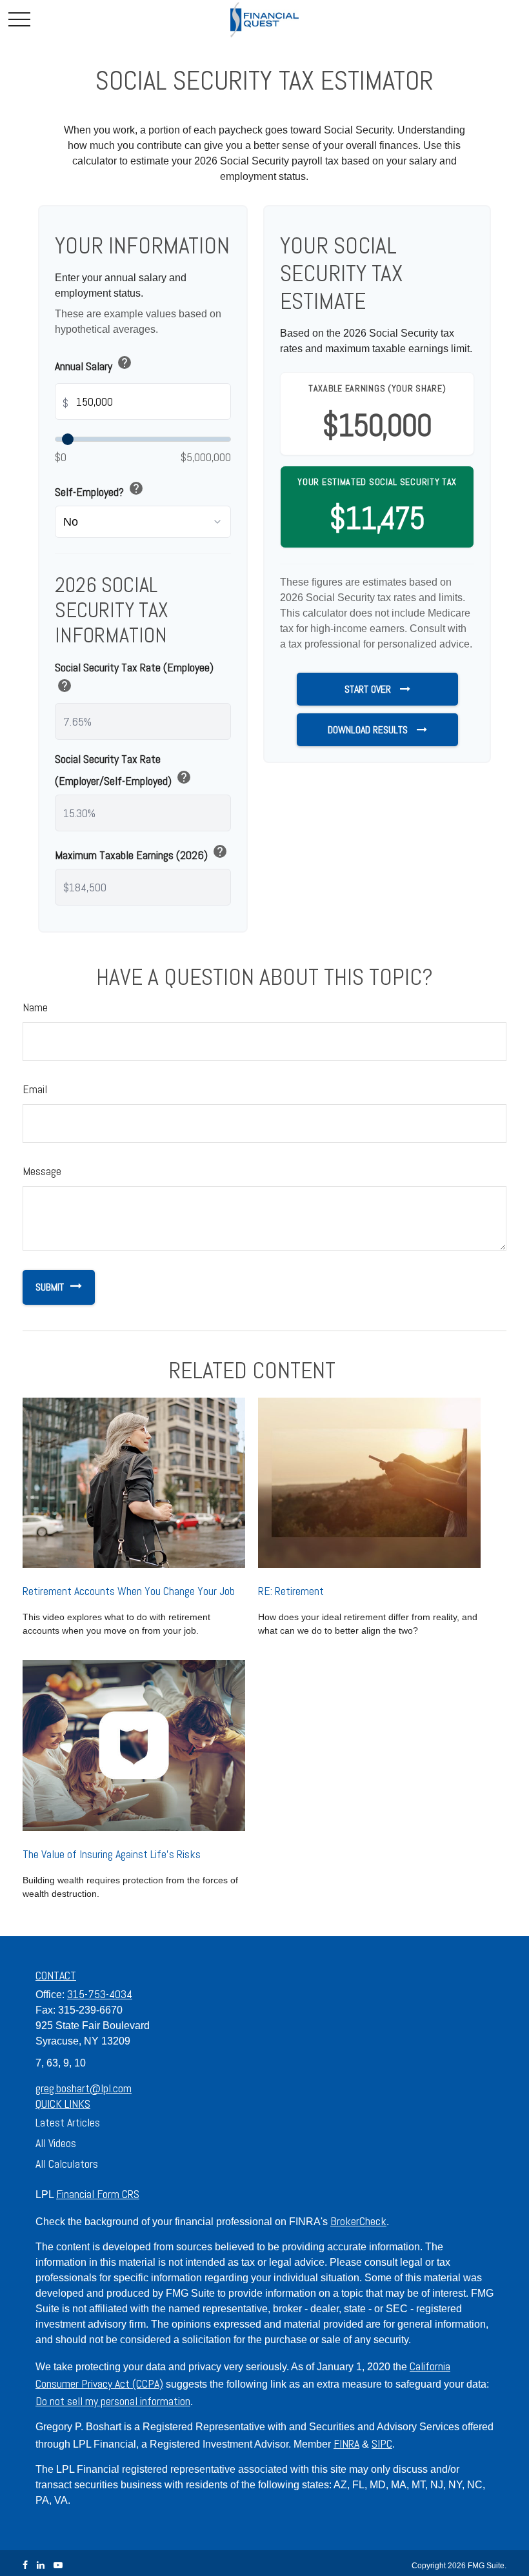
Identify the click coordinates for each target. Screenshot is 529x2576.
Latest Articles (68, 2122)
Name (35, 1007)
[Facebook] (25, 2565)
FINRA (346, 2443)
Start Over (369, 689)
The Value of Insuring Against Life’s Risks (112, 1854)
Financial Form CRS (98, 2194)
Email (35, 1089)
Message (42, 1171)
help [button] (125, 362)
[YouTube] (58, 2565)
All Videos (56, 2143)
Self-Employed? (99, 490)
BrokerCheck (358, 2221)
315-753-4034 (100, 1994)
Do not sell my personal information (113, 2401)
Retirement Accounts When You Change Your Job (129, 1591)
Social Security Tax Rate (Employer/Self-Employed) (123, 770)
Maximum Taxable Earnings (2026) (141, 854)
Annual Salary (94, 365)
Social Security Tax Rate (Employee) (134, 679)
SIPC (382, 2443)
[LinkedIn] (41, 2565)
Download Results (369, 730)
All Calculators (67, 2164)
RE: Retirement (291, 1591)
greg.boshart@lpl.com (84, 2088)
